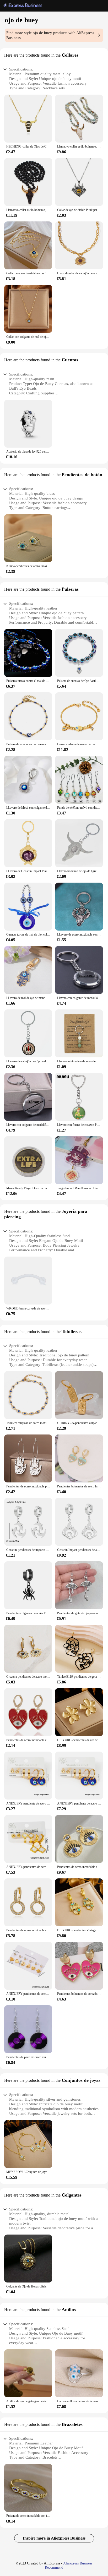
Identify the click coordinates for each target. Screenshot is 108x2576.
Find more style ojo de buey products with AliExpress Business (50, 35)
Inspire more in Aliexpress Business (54, 2538)
